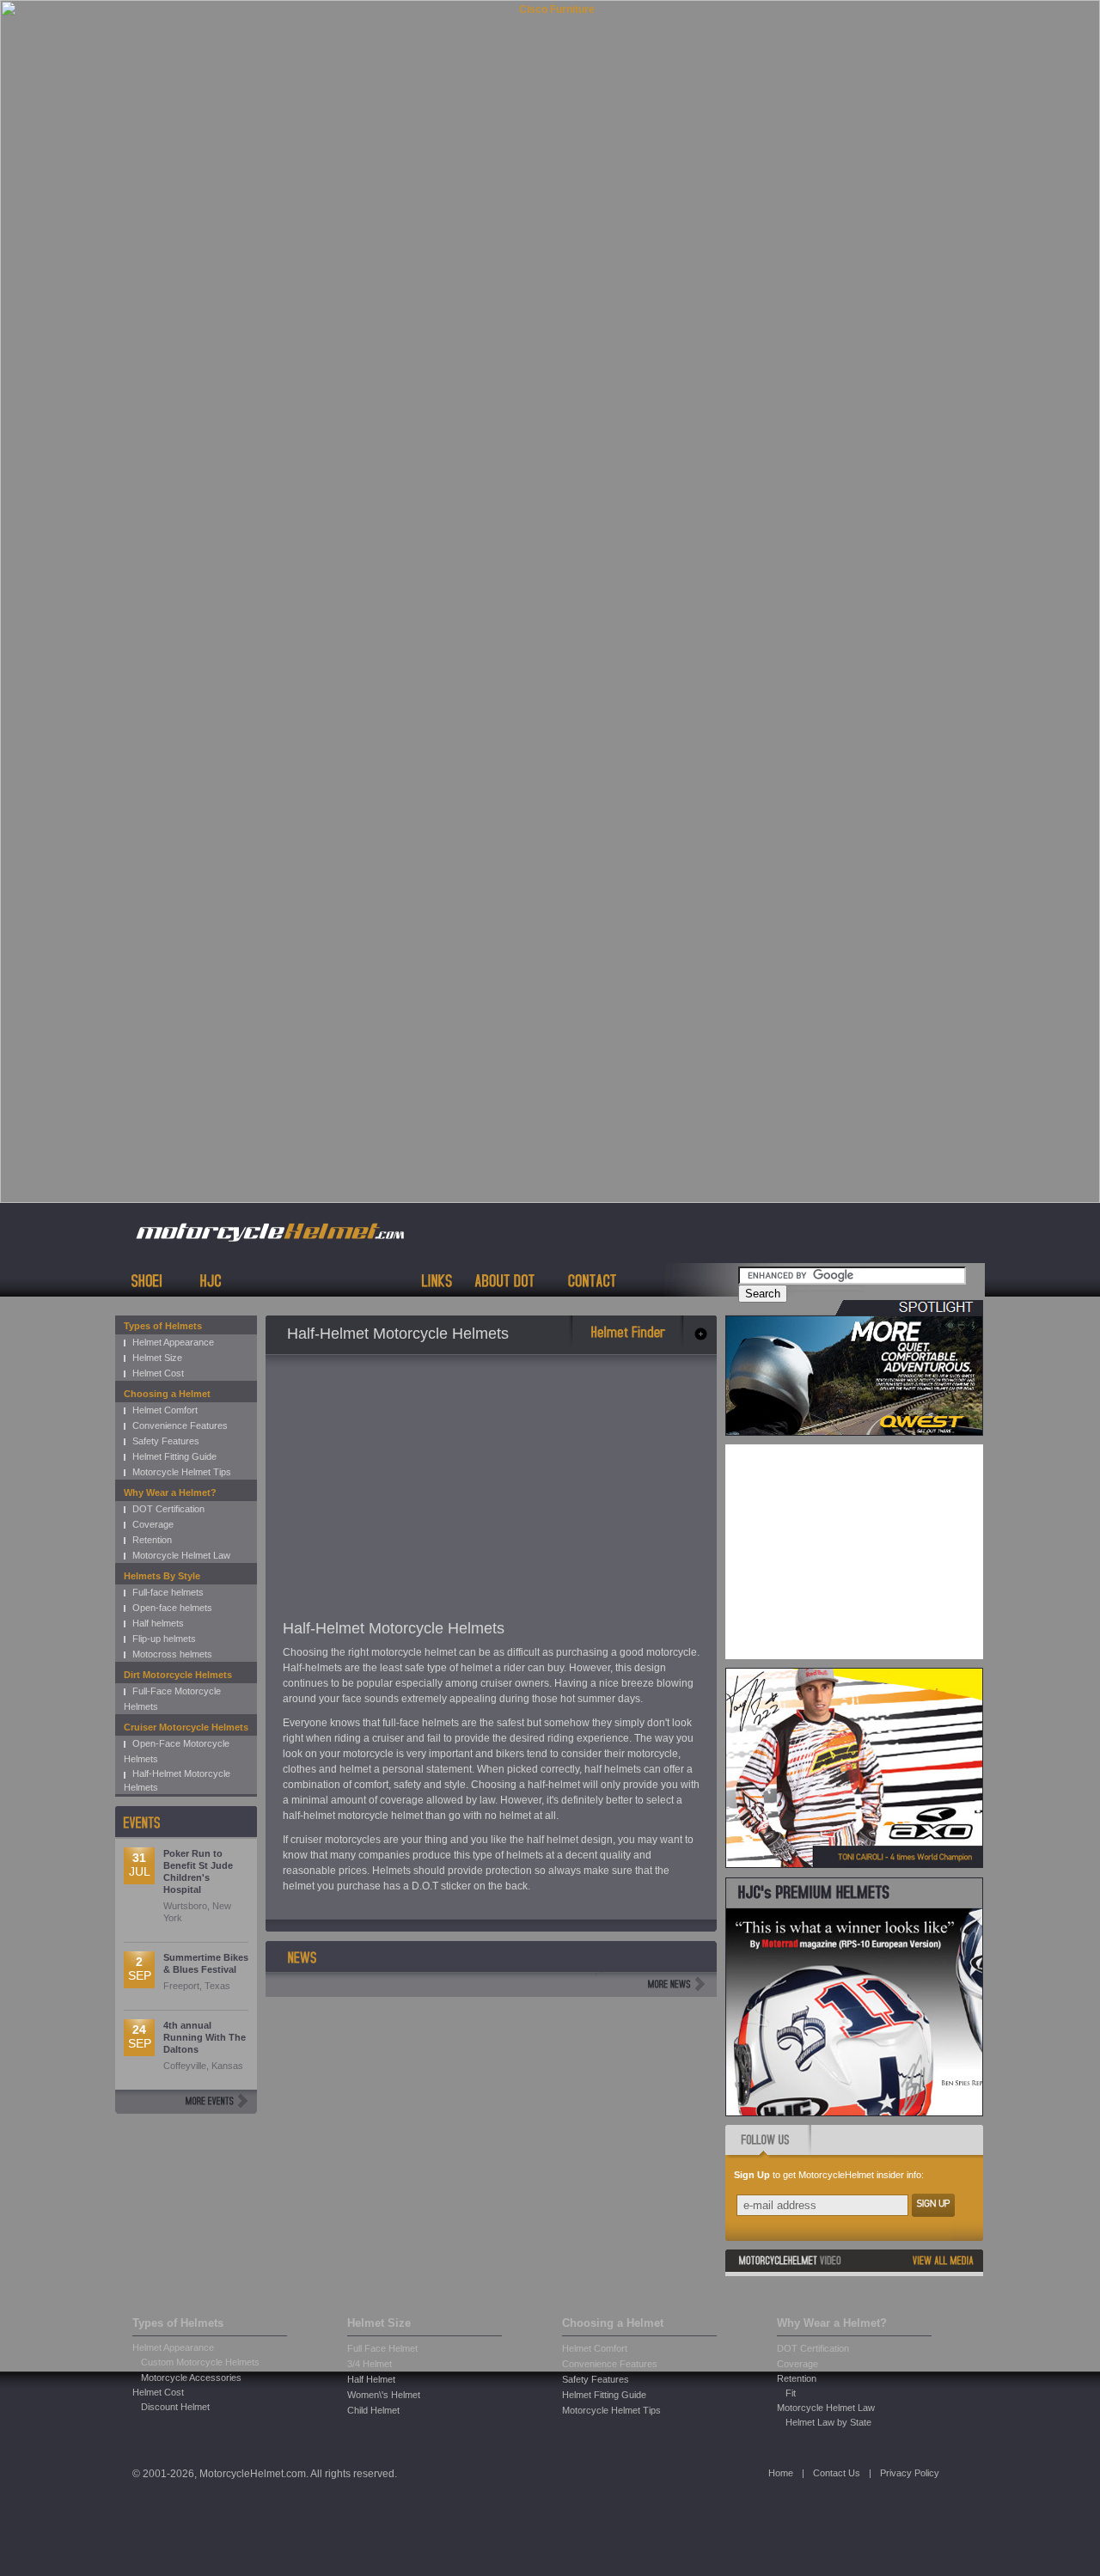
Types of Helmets (163, 1326)
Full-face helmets (168, 1592)
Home (781, 2473)
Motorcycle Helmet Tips (182, 1472)
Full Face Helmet (382, 2348)
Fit (791, 2393)
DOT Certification (168, 1509)
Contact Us (837, 2473)
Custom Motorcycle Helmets (200, 2362)
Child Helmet (373, 2410)
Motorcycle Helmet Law (181, 1555)
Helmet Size (157, 1358)
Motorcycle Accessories (191, 2378)
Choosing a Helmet (167, 1394)
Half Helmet (371, 2379)
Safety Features (166, 1441)
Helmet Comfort (165, 1410)
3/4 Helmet (370, 2364)
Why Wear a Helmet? (170, 1492)
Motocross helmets (172, 1654)
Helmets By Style (162, 1576)
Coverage (153, 1524)
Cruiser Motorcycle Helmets (186, 1727)
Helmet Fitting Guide (174, 1456)
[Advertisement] (427, 1492)
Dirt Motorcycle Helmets (178, 1675)
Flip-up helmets (164, 1639)
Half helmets (158, 1623)
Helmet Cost (158, 1373)
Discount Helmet (175, 2407)
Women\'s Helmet (384, 2395)
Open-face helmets (172, 1608)
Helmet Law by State (828, 2422)
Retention (152, 1540)
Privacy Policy (910, 2473)
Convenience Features (180, 1425)
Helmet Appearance (173, 1342)
